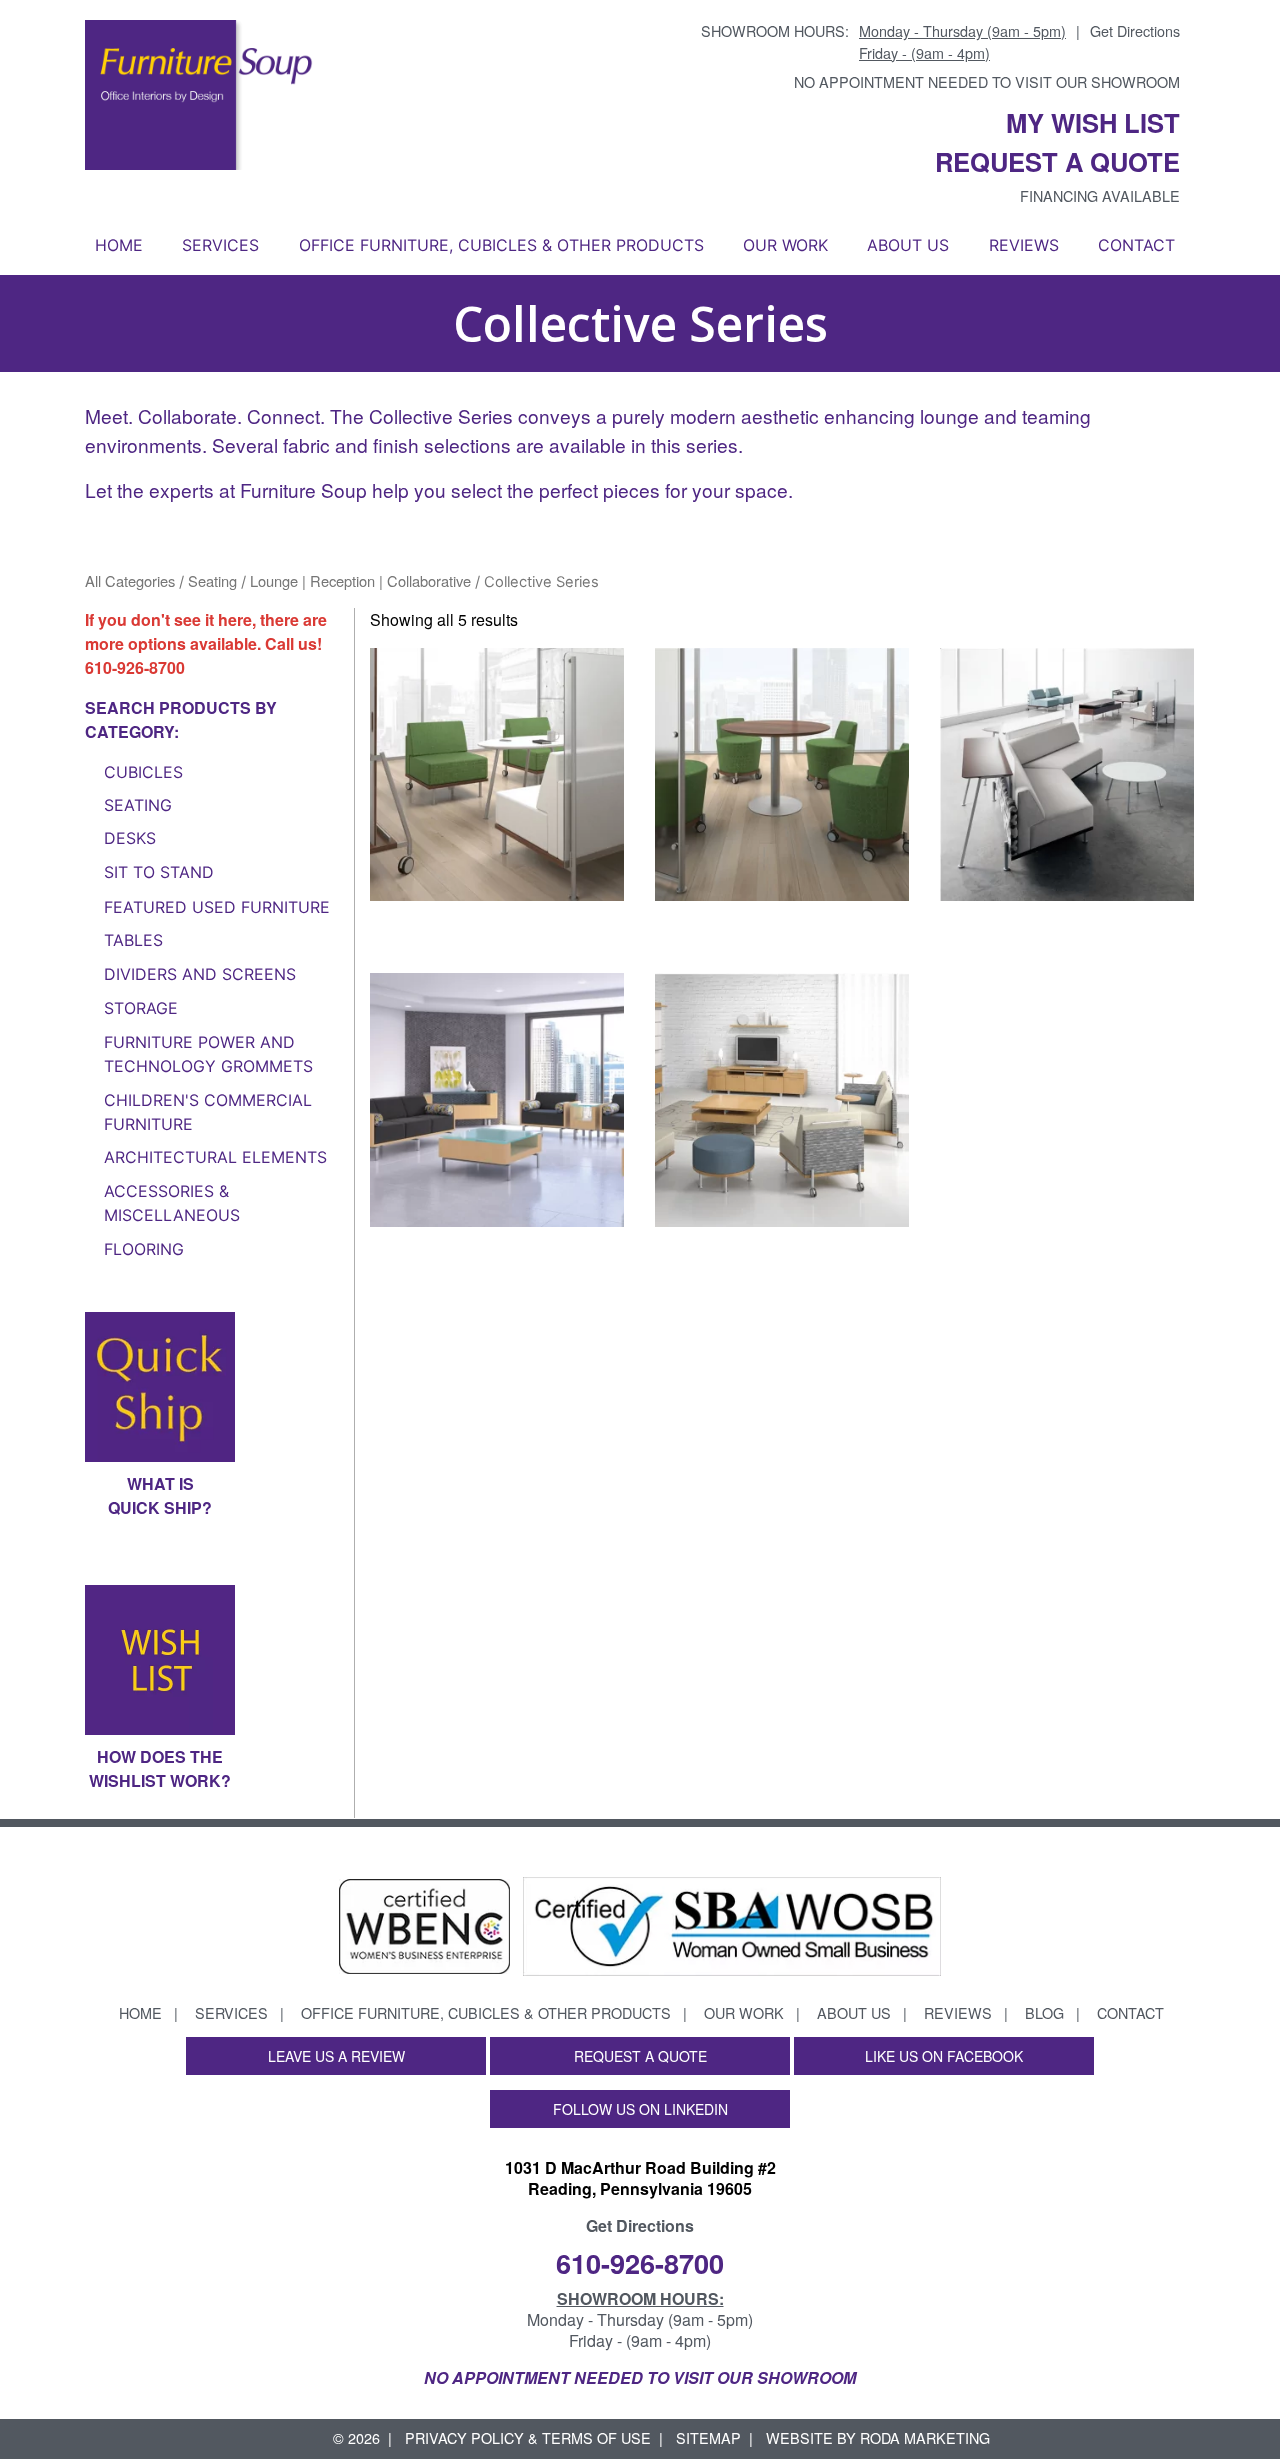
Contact (1136, 245)
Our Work (785, 245)
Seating (212, 580)
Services (220, 245)
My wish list (1093, 122)
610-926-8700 (135, 667)
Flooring (144, 1249)
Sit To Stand (159, 872)
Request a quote (1057, 161)
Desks (130, 838)
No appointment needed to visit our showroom (987, 81)
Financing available (1100, 195)
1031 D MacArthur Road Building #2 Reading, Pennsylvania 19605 (640, 2178)
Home (119, 245)
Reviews (1024, 245)
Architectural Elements (215, 1157)
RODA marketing (925, 2437)
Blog (1044, 2012)
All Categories (130, 580)
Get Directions (1135, 30)
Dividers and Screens (200, 974)
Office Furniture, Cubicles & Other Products (501, 245)
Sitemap (708, 2437)
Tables (133, 940)
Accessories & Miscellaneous (172, 1203)
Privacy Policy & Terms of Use (528, 2437)
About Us (908, 245)
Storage (141, 1008)
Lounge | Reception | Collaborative (360, 580)
